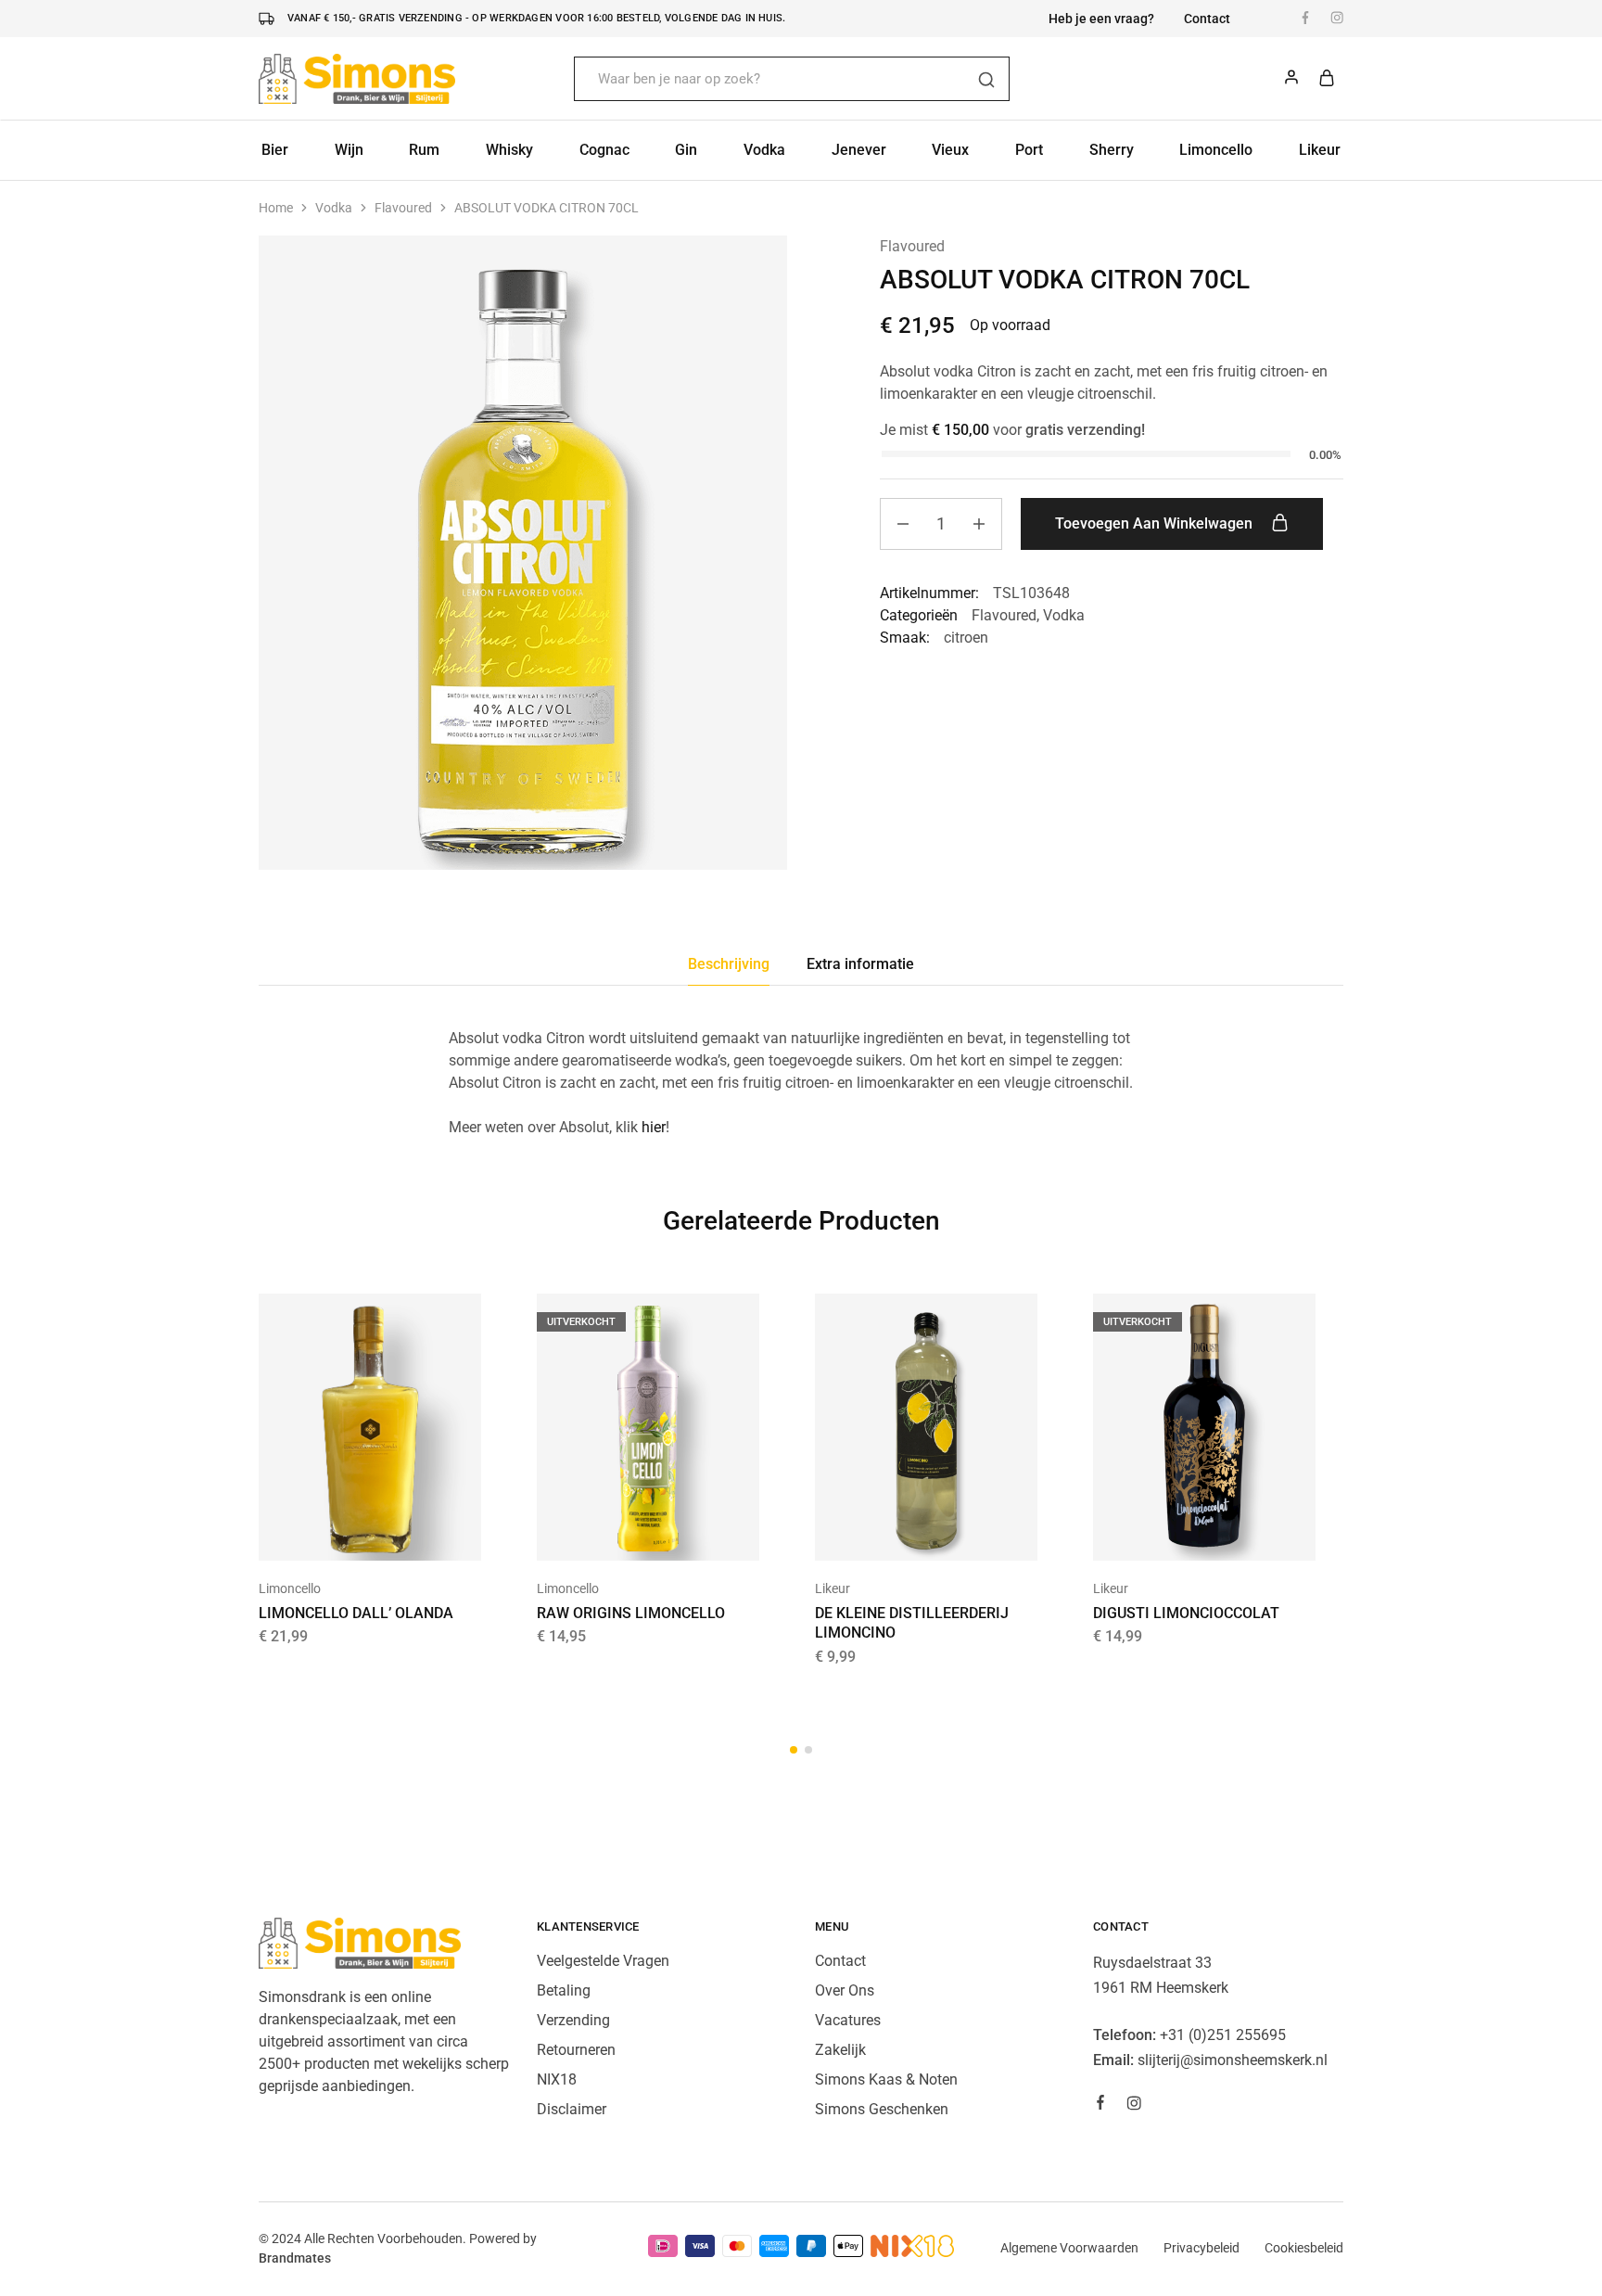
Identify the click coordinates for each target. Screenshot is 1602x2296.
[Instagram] (1134, 2106)
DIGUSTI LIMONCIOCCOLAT (1186, 1613)
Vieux (950, 150)
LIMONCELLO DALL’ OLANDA (356, 1613)
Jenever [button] (859, 150)
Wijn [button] (349, 150)
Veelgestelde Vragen (603, 1961)
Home (276, 208)
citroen (966, 638)
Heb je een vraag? (1101, 19)
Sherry (1112, 150)
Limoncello (1216, 150)
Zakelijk (840, 2050)
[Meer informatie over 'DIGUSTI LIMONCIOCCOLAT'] (1181, 1533)
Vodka (334, 208)
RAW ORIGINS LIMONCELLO (631, 1613)
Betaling (564, 1990)
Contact (1207, 19)
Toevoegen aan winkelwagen (1156, 523)
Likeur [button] (1320, 150)
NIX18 (557, 2079)
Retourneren (576, 2050)
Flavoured (403, 208)
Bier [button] (275, 150)
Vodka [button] (764, 150)
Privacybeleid (1201, 2248)
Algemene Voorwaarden (1069, 2248)
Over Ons (845, 1990)
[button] (347, 1533)
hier (654, 1127)
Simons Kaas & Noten (886, 2079)
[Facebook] (1100, 2105)
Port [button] (1029, 150)
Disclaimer (572, 2109)
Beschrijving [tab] (729, 964)
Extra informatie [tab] (860, 964)
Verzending (573, 2020)
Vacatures (848, 2020)
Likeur (833, 1588)
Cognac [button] (604, 150)
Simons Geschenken (882, 2109)
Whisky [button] (509, 150)
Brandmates (295, 2258)
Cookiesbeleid (1304, 2248)
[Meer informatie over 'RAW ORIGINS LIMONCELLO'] (625, 1533)
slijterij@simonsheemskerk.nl (1233, 2060)
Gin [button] (686, 150)
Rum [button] (424, 150)
